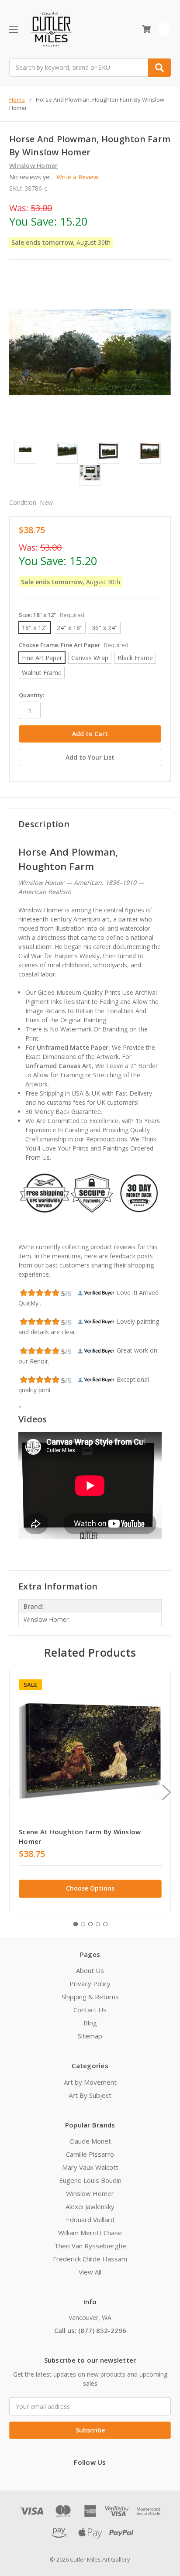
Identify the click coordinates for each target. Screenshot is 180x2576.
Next (166, 1793)
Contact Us (90, 2010)
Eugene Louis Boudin (90, 2180)
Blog (90, 2023)
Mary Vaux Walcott (90, 2167)
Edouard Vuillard (90, 2220)
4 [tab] (98, 1924)
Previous (11, 1793)
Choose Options (90, 1888)
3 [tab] (90, 1924)
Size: (52, 615)
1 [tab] (76, 1924)
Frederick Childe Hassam (90, 2259)
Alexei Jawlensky (90, 2206)
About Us (90, 1970)
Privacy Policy (90, 1983)
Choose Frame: (74, 645)
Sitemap (90, 2036)
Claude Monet (90, 2141)
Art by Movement (90, 2082)
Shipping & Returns (90, 1997)
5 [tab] (105, 1924)
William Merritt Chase (90, 2233)
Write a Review (77, 177)
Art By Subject (90, 2095)
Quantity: (31, 695)
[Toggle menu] (13, 29)
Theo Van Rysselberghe (90, 2246)
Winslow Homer (90, 2193)
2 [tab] (83, 1924)
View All (90, 2272)
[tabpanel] (90, 1791)
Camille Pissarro (90, 2154)
